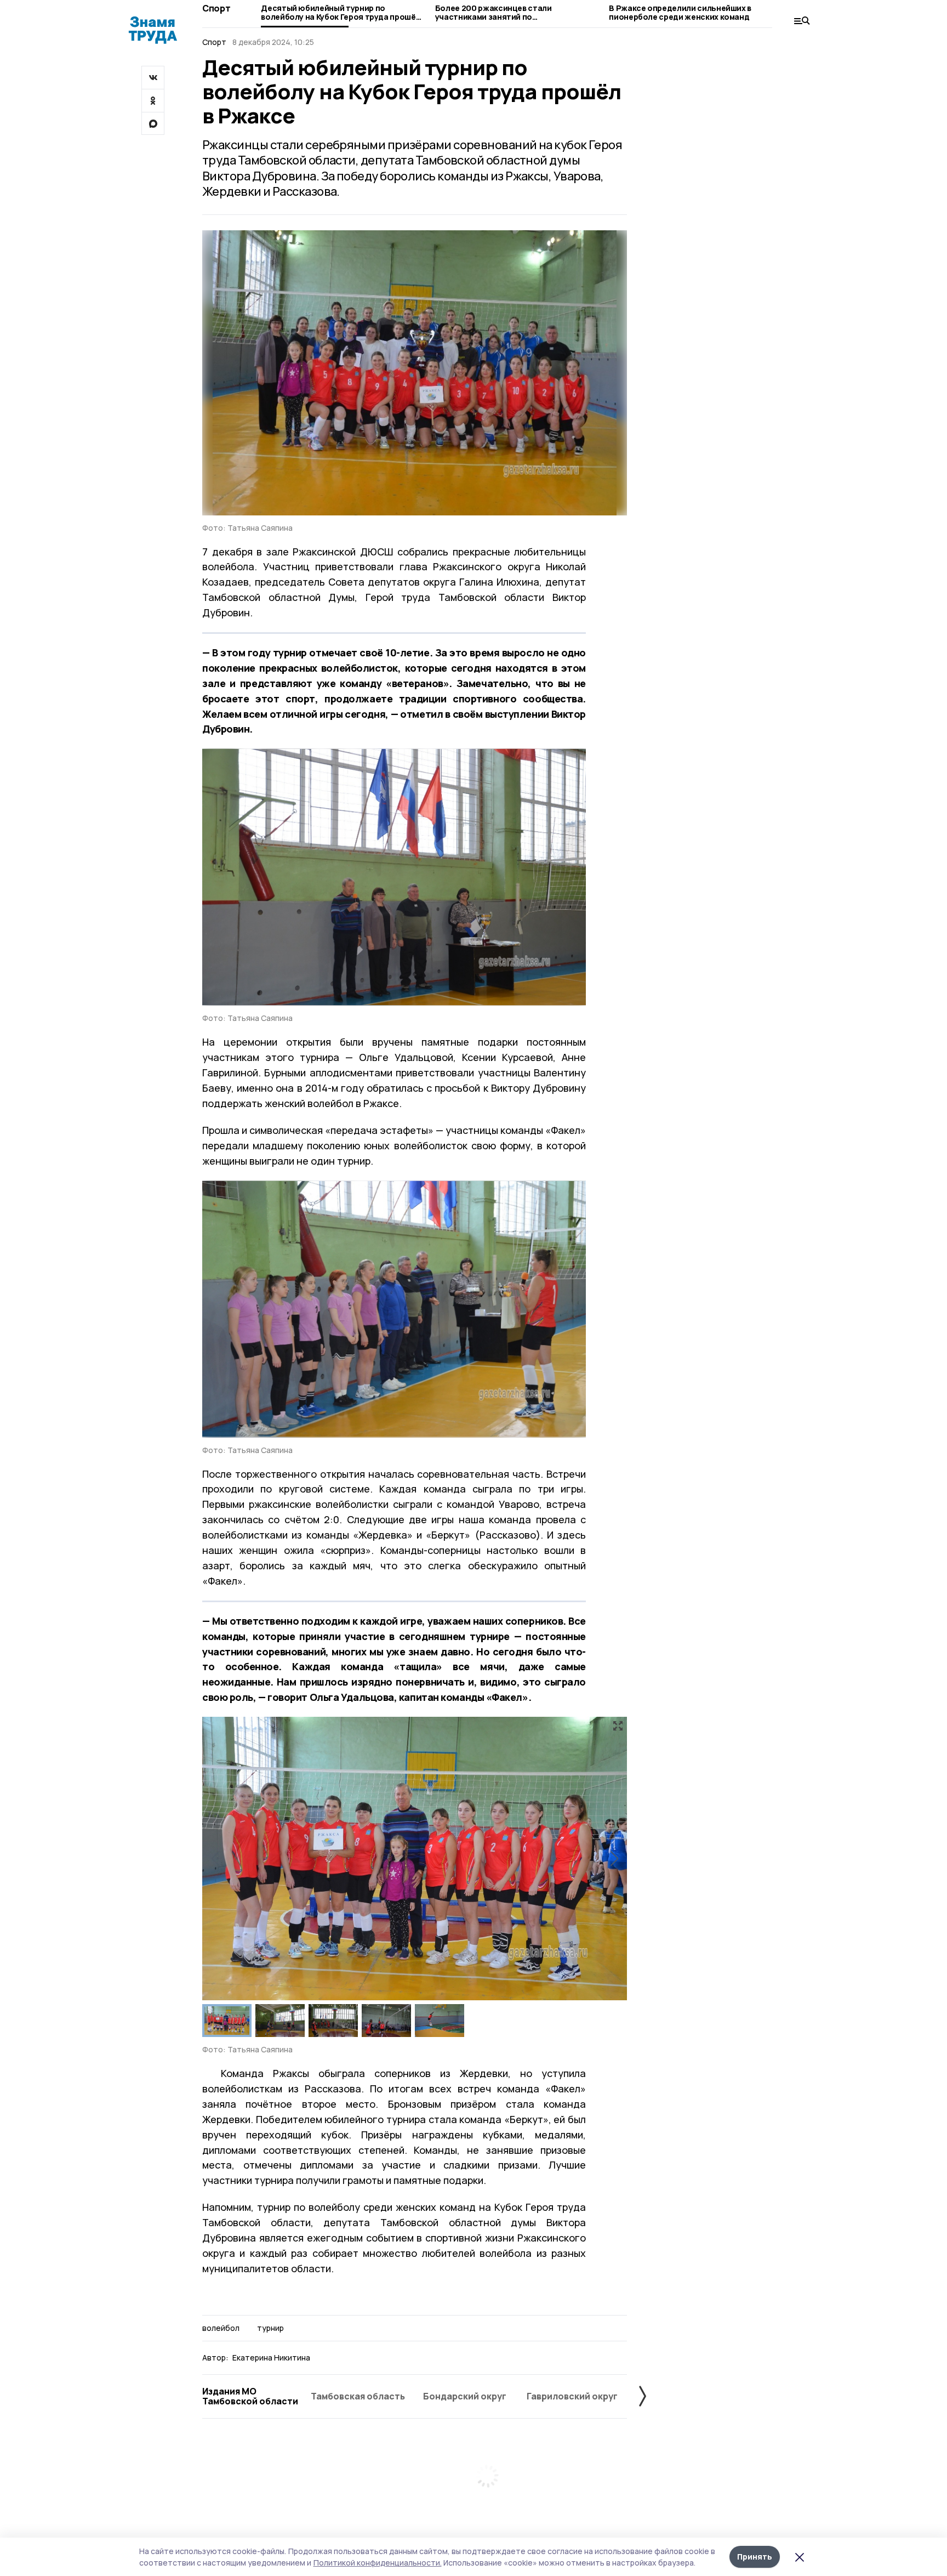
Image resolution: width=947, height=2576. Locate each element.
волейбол (221, 2328)
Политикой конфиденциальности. (378, 2563)
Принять (755, 2557)
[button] (614, 1859)
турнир (270, 2328)
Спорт (216, 8)
